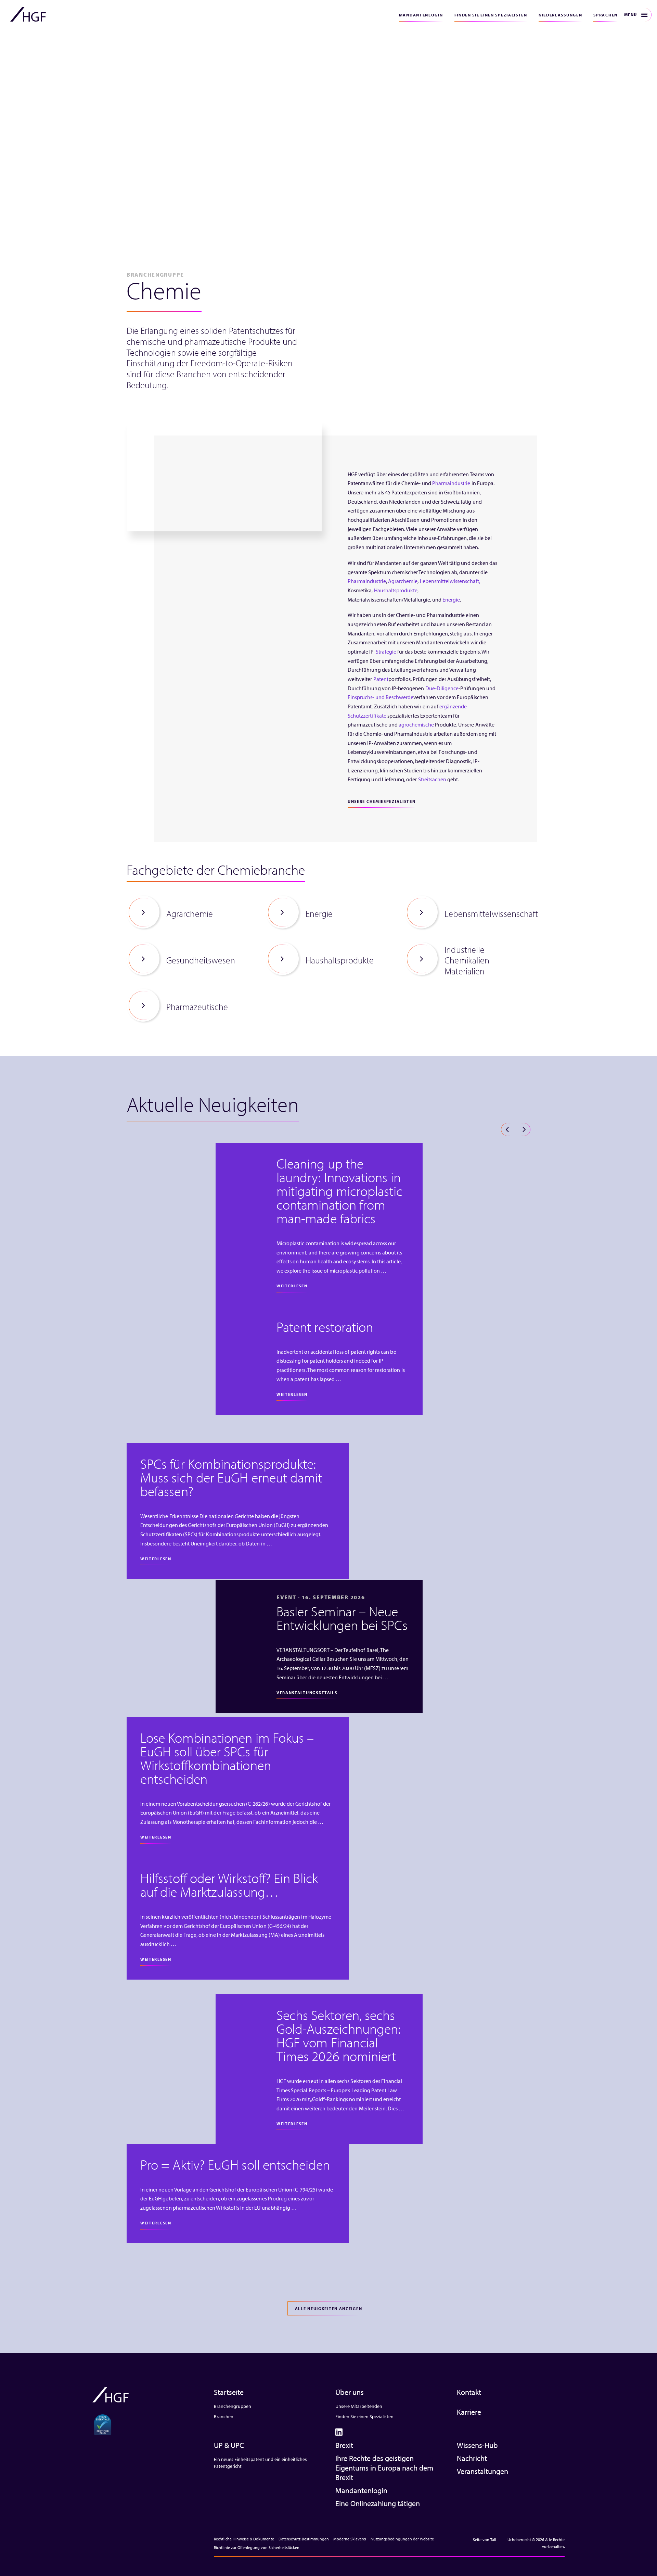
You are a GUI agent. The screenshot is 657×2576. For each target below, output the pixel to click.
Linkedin (339, 2432)
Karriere (469, 2412)
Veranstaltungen (482, 2471)
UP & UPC (229, 2445)
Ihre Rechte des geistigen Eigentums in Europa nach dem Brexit (384, 2468)
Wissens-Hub (477, 2445)
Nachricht (472, 2458)
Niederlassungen (561, 15)
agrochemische (416, 724)
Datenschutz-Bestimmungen (304, 2539)
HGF (28, 14)
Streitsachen (432, 779)
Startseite (229, 2392)
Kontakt (469, 2392)
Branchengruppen (233, 2406)
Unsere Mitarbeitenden (359, 2406)
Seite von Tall (485, 2540)
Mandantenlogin (421, 15)
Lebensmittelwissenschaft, (450, 581)
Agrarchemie (403, 581)
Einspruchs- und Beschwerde (381, 697)
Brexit (344, 2445)
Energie (451, 599)
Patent (381, 679)
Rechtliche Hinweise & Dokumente (244, 2539)
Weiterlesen (292, 1286)
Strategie (386, 652)
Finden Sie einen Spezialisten (491, 15)
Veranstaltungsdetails (307, 1693)
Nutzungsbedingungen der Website (402, 2539)
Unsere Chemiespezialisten (382, 801)
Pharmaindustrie (451, 483)
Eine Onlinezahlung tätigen (378, 2503)
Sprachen (606, 15)
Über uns (350, 2392)
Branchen (224, 2416)
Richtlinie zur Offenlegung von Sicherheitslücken (257, 2547)
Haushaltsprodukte (396, 590)
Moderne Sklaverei (350, 2539)
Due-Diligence (442, 688)
